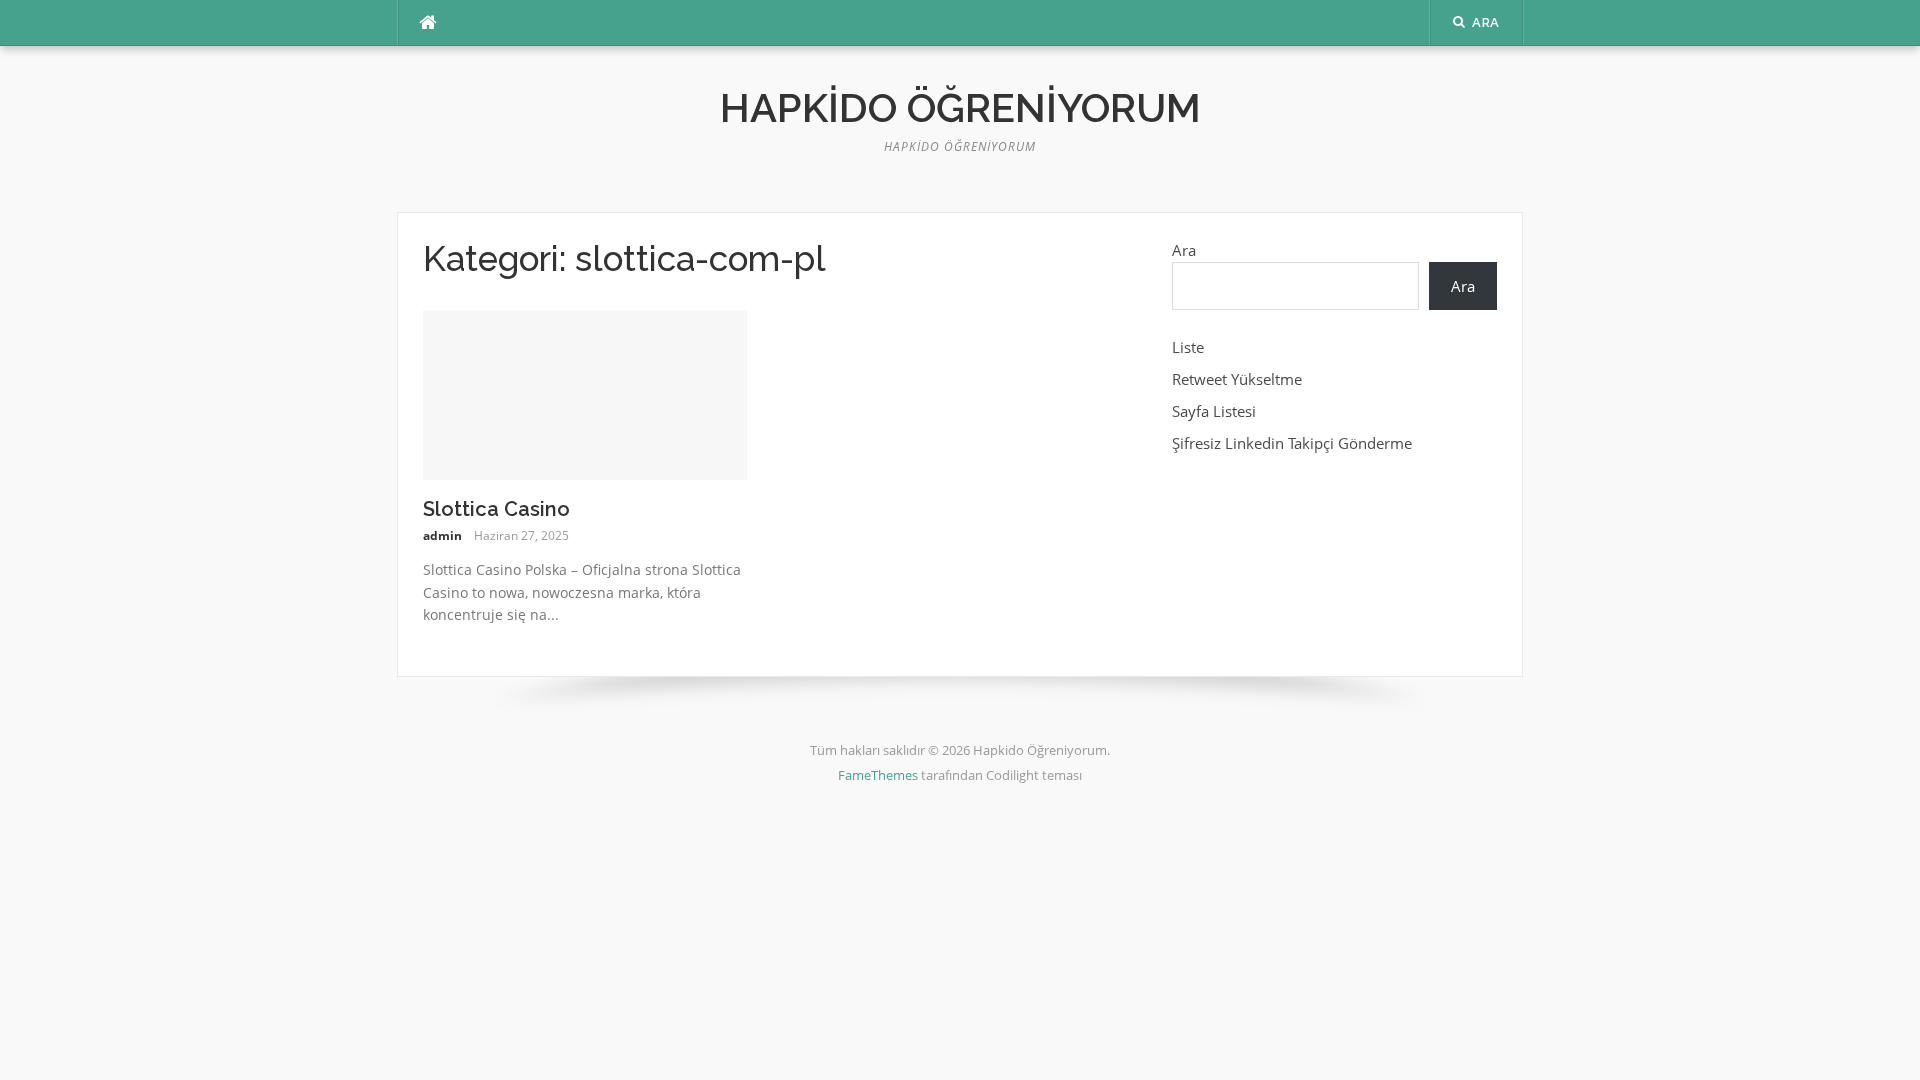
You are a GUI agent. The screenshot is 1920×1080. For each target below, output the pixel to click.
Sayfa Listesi (1214, 411)
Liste (1188, 347)
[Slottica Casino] (585, 393)
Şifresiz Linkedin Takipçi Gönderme (1292, 443)
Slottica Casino (496, 509)
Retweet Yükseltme (1237, 379)
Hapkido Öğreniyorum (960, 107)
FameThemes (878, 775)
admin (442, 535)
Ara (1184, 250)
